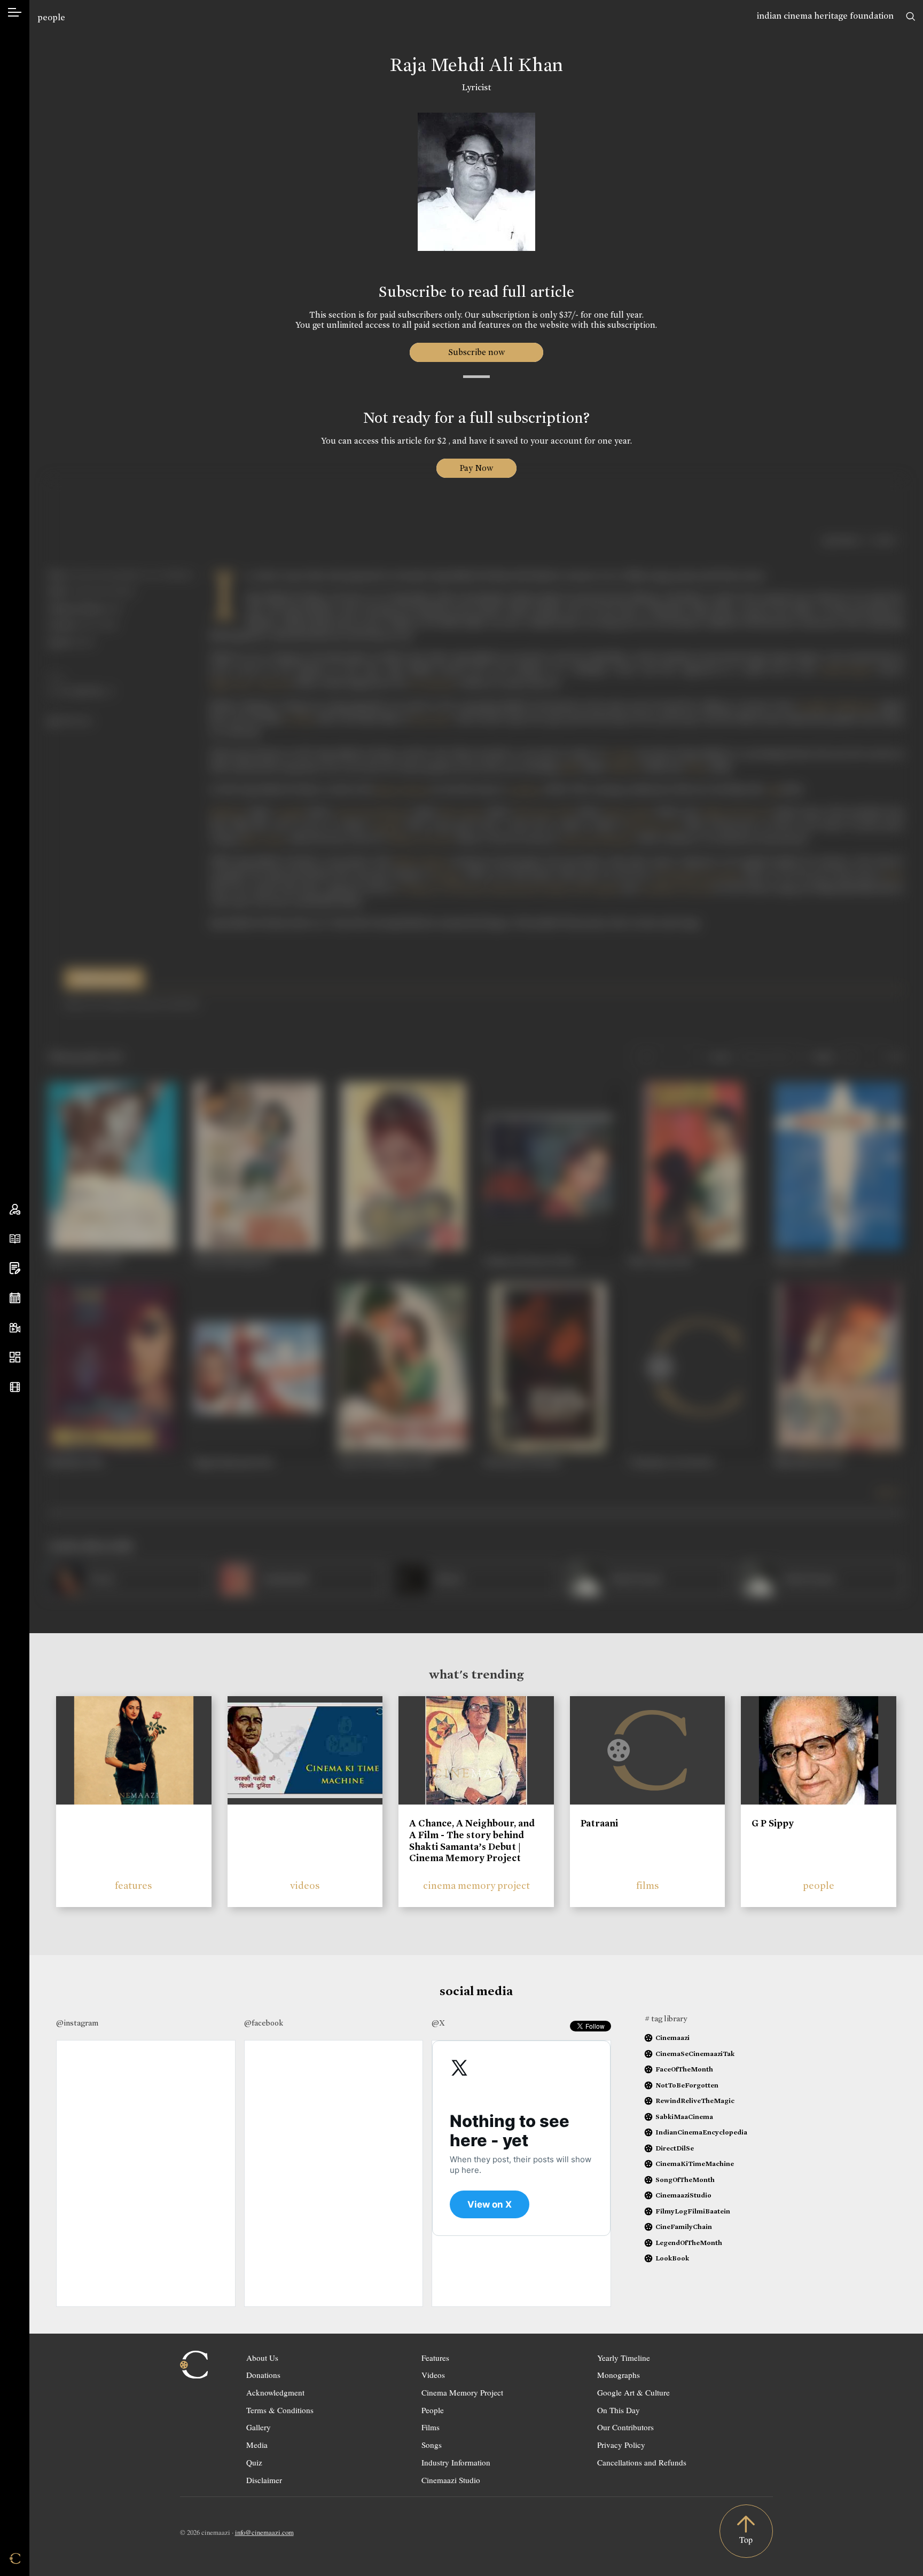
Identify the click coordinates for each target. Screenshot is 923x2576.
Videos (433, 2375)
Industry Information (456, 2462)
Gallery (259, 2427)
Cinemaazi (672, 2038)
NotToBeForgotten (687, 2085)
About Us (262, 2358)
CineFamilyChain (684, 2227)
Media (257, 2445)
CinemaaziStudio (683, 2195)
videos (305, 1885)
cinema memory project (476, 1885)
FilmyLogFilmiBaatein (693, 2211)
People (433, 2410)
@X (438, 2023)
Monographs (619, 2375)
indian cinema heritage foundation (825, 16)
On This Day (619, 2410)
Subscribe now (476, 352)
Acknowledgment (275, 2392)
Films (431, 2427)
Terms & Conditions (280, 2410)
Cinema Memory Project (462, 2392)
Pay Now (476, 468)
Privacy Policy (621, 2445)
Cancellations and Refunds (642, 2462)
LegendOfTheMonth (689, 2243)
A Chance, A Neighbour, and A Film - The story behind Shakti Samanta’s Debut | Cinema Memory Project (472, 1841)
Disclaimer (264, 2480)
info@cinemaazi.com (264, 2532)
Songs (432, 2445)
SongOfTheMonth (685, 2180)
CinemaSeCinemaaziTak (695, 2054)
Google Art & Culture (633, 2392)
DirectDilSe (675, 2148)
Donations (263, 2375)
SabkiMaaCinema (684, 2117)
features (134, 1885)
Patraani (599, 1823)
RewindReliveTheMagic (695, 2101)
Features (435, 2358)
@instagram (77, 2023)
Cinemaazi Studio (451, 2480)
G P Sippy (773, 1823)
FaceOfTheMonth (684, 2069)
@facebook (264, 2023)
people (51, 17)
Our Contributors (625, 2427)
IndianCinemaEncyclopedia (701, 2132)
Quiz (254, 2462)
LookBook (672, 2258)
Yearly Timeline (624, 2358)
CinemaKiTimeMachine (695, 2164)
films (648, 1885)
